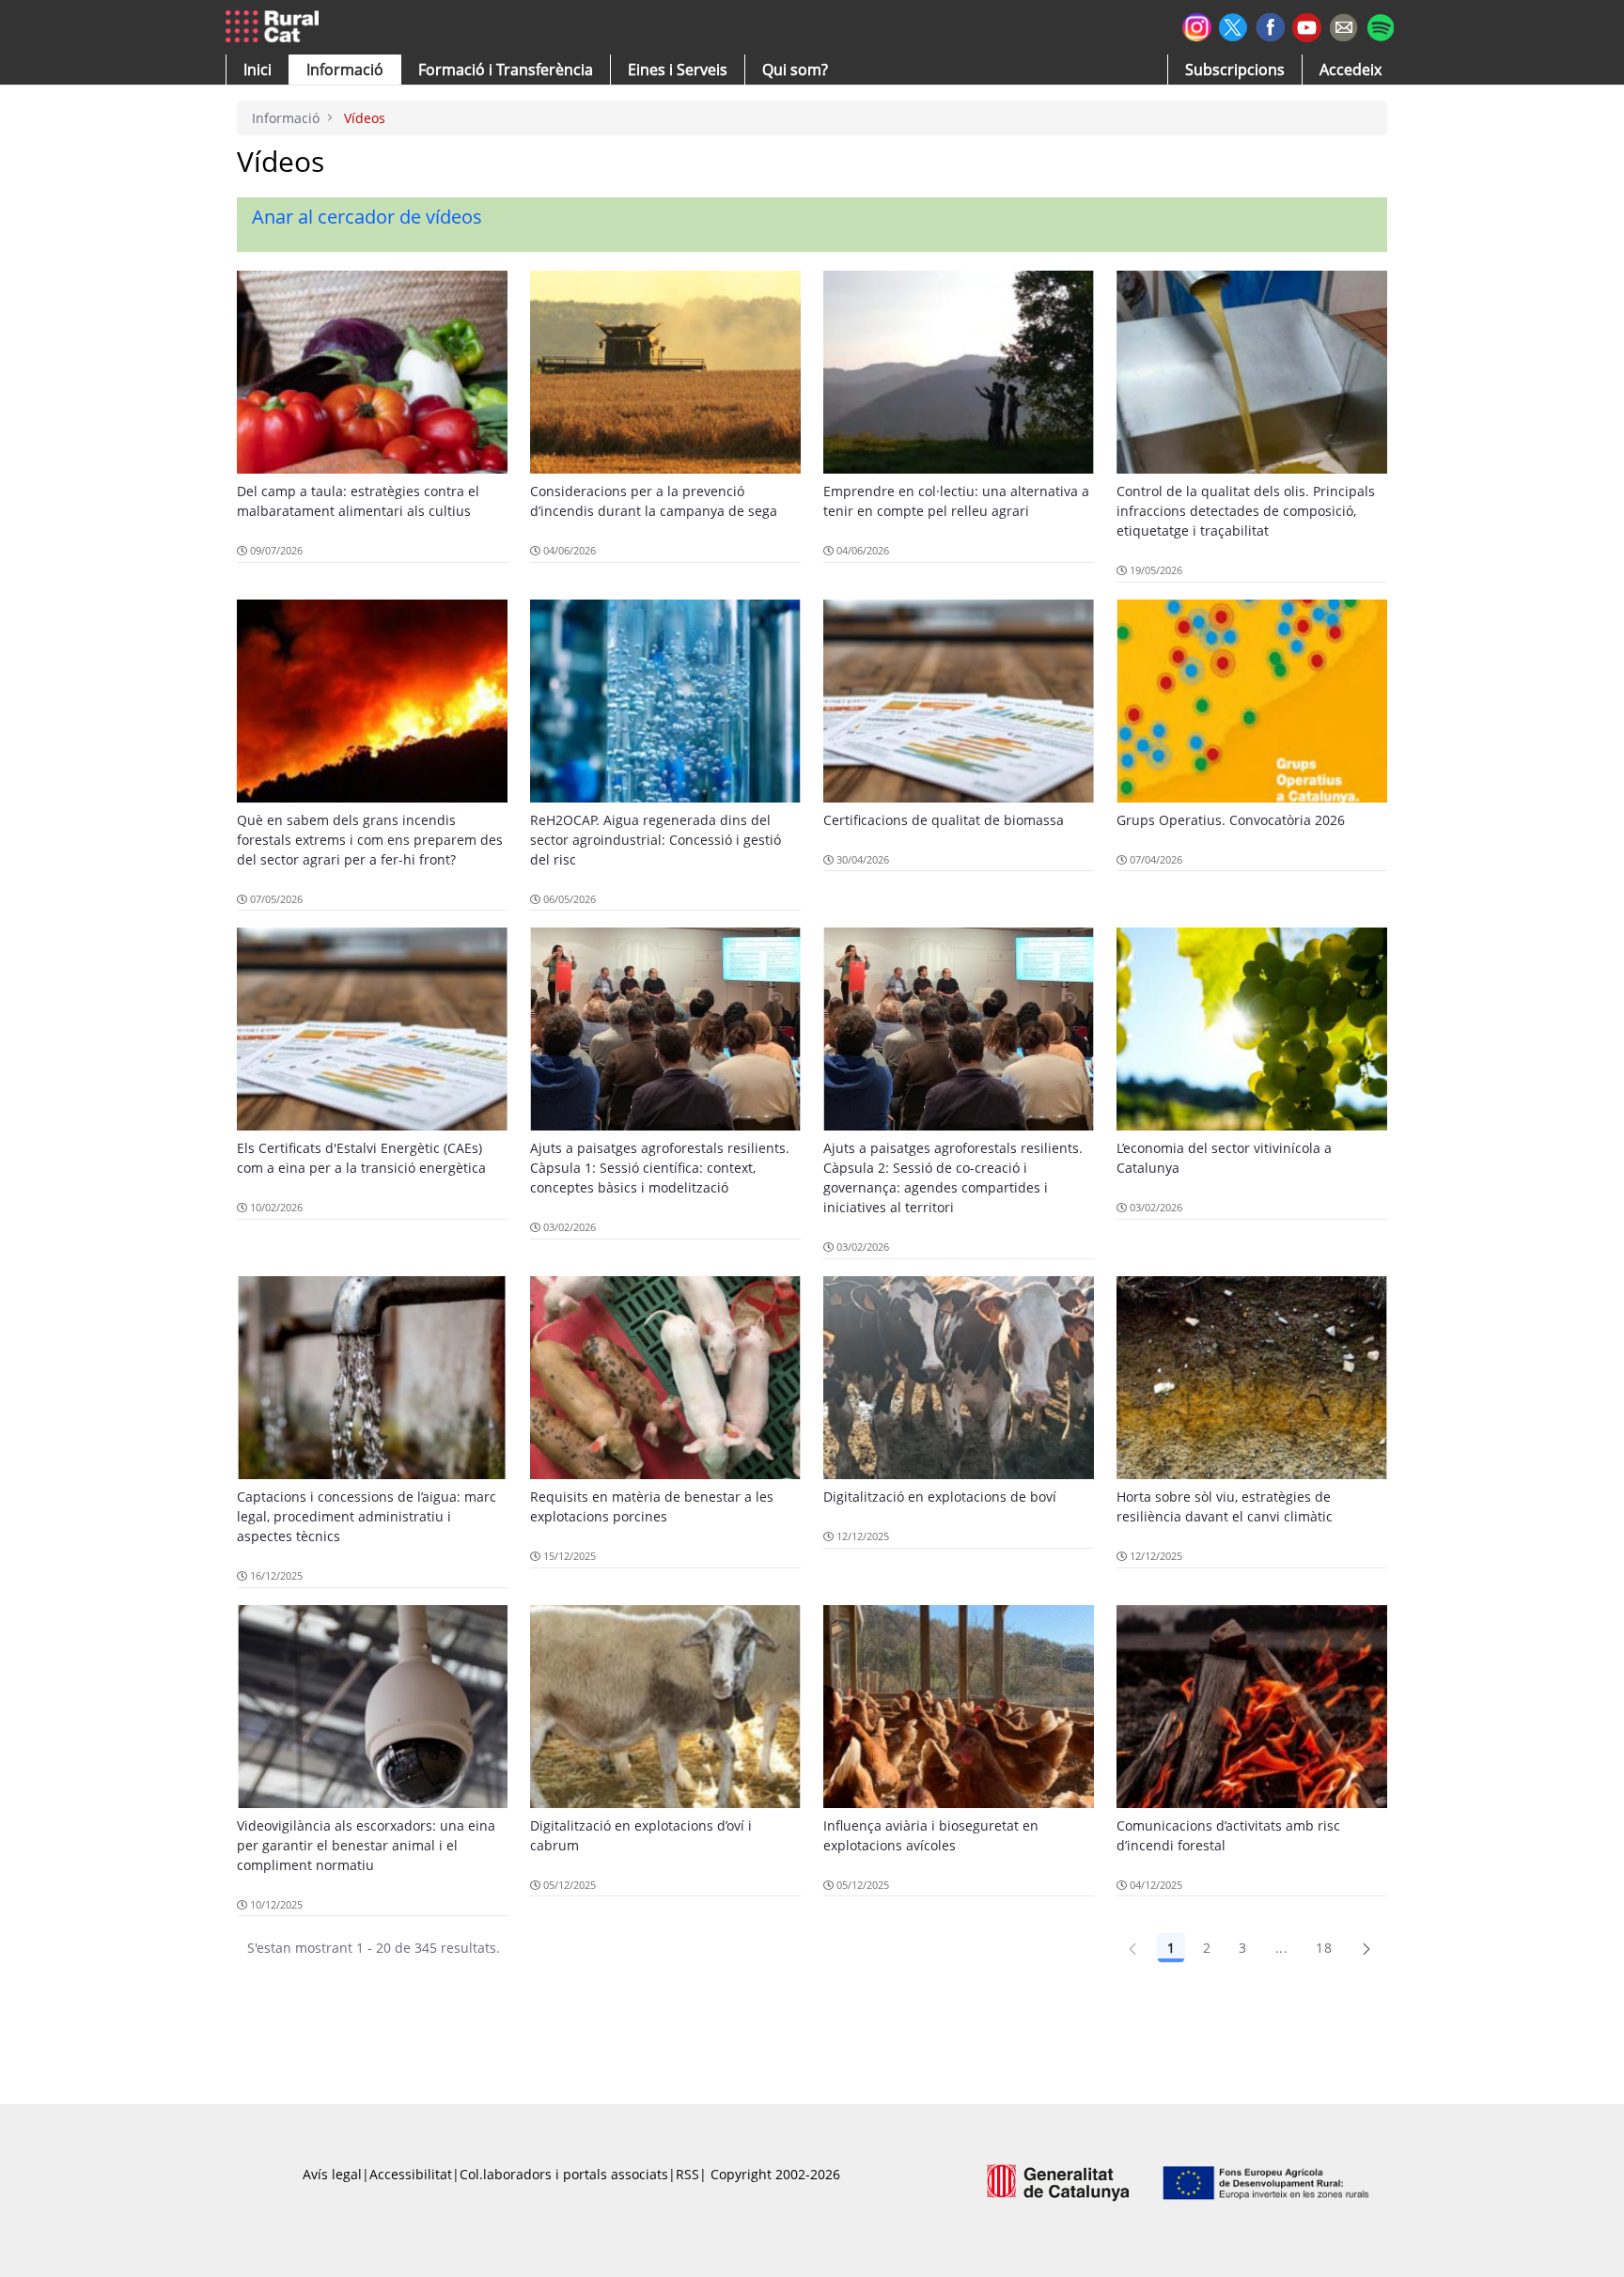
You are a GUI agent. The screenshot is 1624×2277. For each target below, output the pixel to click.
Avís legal (332, 2174)
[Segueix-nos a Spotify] (1380, 25)
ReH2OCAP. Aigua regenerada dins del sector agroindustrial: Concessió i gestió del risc (656, 840)
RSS (687, 2174)
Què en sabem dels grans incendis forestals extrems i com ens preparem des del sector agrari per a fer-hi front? (370, 840)
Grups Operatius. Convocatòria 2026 (1231, 820)
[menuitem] (506, 70)
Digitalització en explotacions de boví (940, 1497)
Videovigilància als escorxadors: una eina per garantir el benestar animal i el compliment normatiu (366, 1845)
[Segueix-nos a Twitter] (1234, 25)
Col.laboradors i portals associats (564, 2174)
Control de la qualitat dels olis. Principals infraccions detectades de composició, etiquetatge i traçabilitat (1246, 511)
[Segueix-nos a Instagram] (1197, 25)
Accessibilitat (411, 2174)
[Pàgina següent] (1366, 1948)
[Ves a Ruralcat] (276, 27)
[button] (258, 70)
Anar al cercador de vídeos (367, 217)
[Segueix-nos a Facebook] (1270, 25)
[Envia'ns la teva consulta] (1343, 25)
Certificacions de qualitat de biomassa (944, 820)
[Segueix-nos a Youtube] (1307, 26)
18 (1324, 1948)
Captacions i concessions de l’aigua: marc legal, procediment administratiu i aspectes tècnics (367, 1516)
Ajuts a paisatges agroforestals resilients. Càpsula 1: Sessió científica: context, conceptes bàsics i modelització (660, 1168)
